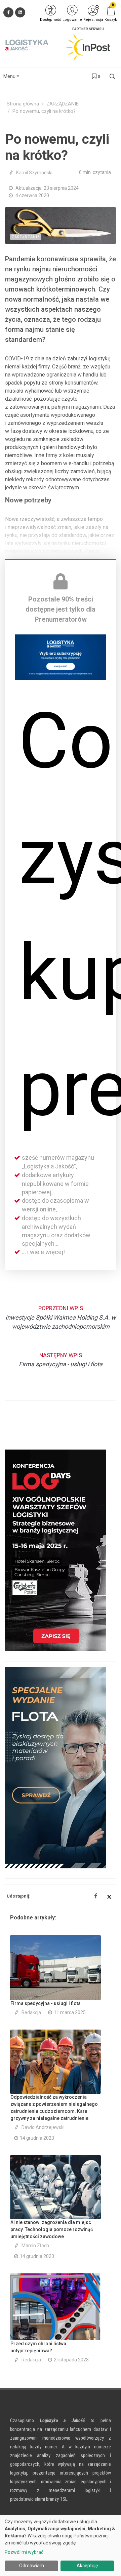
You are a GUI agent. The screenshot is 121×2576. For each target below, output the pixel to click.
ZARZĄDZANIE (63, 104)
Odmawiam (32, 2566)
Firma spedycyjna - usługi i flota (46, 2003)
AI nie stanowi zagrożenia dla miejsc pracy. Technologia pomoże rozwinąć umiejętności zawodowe (52, 2229)
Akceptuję (87, 2566)
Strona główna (23, 104)
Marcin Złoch (35, 2246)
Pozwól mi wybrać (24, 2552)
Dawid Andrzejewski (43, 2127)
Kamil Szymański (34, 173)
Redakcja (31, 2012)
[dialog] (61, 2545)
